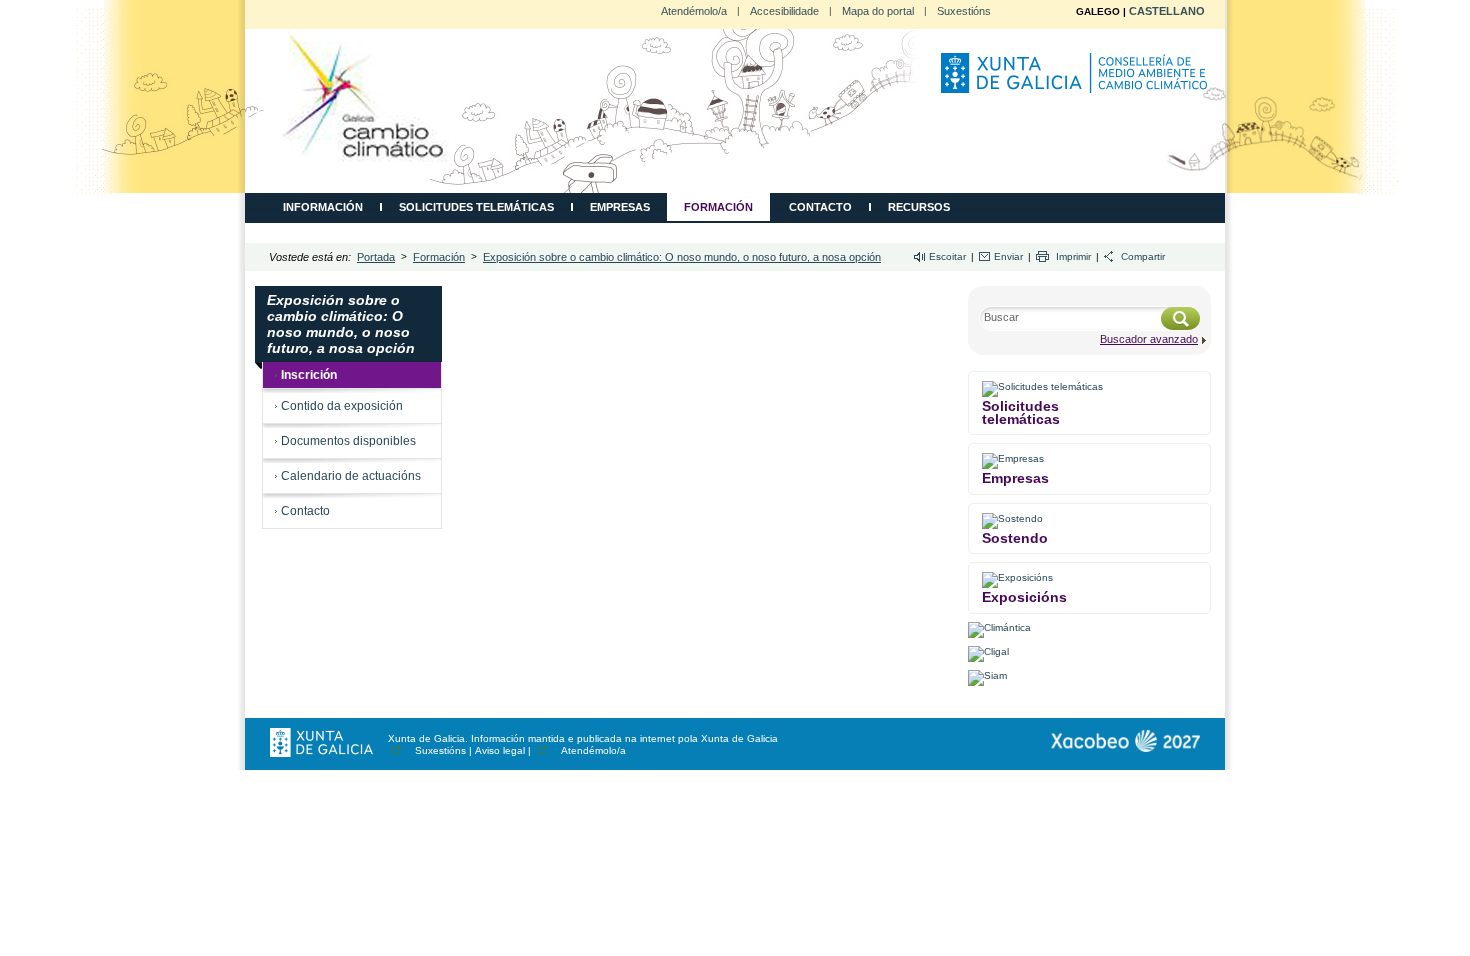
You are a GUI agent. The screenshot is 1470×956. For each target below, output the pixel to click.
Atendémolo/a (694, 11)
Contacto (820, 207)
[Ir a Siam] (987, 675)
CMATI (364, 95)
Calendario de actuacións (351, 476)
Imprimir (1073, 256)
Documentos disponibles (348, 441)
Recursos (919, 207)
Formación (718, 207)
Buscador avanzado (1149, 339)
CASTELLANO (1167, 11)
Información (323, 207)
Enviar (1008, 256)
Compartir (1143, 256)
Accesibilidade (784, 11)
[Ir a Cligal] (988, 651)
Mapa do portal (878, 11)
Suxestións (964, 11)
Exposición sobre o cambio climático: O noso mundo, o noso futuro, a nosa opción (682, 257)
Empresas (620, 207)
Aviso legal (500, 750)
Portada (376, 257)
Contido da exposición (342, 406)
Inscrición (309, 375)
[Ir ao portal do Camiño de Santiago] (1125, 741)
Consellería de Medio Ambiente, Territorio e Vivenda (1077, 81)
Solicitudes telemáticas (476, 207)
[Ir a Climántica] (999, 627)
